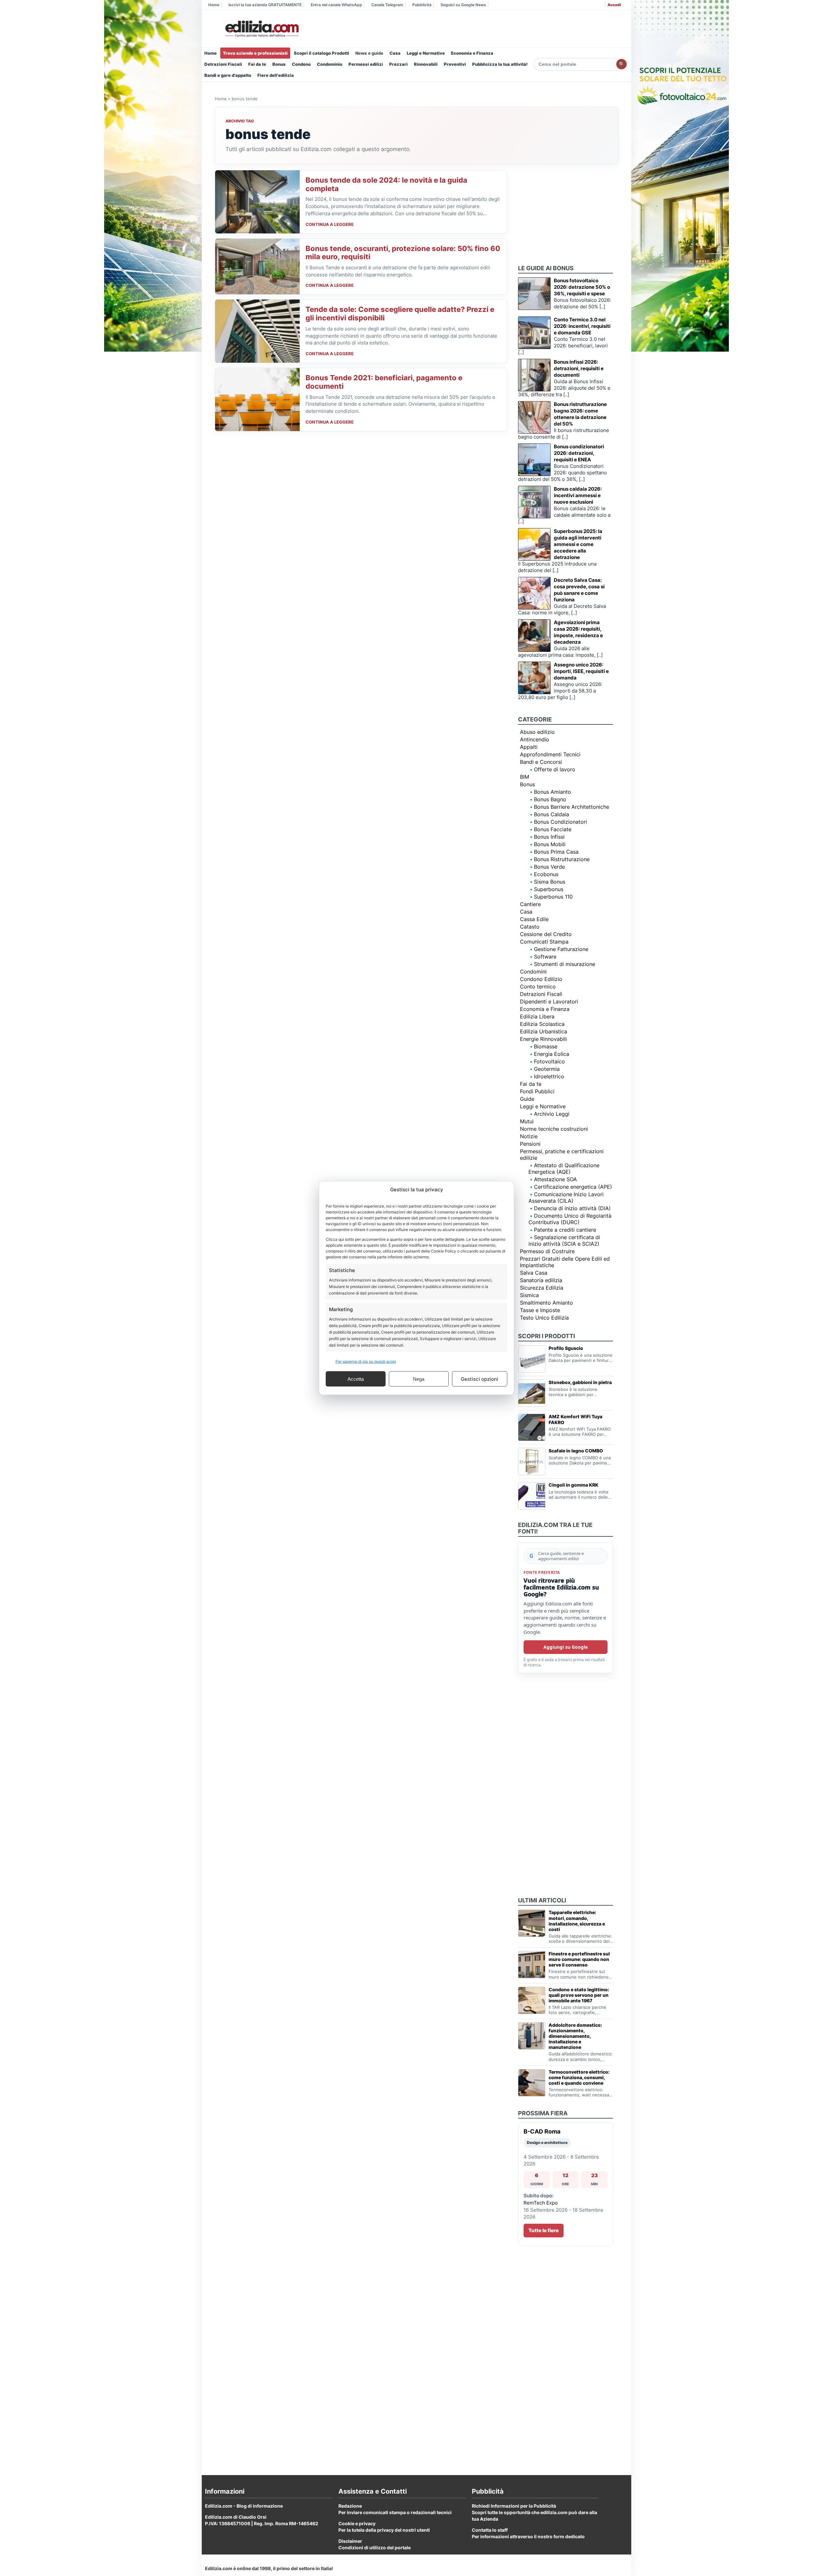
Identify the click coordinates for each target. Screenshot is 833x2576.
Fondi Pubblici (537, 1091)
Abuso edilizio (537, 732)
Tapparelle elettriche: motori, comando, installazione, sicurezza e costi (577, 1921)
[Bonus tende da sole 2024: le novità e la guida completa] (257, 202)
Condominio (330, 64)
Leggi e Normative (426, 53)
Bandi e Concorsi (541, 762)
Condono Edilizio (541, 979)
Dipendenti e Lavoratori (549, 1001)
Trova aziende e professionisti (255, 53)
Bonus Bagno (550, 799)
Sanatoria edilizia (541, 1280)
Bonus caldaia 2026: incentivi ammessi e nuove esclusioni (578, 495)
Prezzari (398, 64)
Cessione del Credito (546, 934)
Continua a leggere (330, 224)
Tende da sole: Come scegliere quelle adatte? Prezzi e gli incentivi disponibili (400, 314)
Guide (527, 1099)
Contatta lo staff (490, 2530)
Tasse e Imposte (540, 1310)
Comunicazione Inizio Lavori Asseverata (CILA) (566, 1197)
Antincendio (535, 739)
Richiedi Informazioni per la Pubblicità (514, 2506)
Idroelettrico (549, 1076)
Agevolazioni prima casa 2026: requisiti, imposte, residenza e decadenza (578, 632)
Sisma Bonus (550, 882)
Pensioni (530, 1144)
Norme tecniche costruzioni (554, 1129)
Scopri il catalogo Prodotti (321, 53)
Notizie (529, 1136)
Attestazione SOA (555, 1179)
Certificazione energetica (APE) (573, 1187)
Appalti (529, 747)
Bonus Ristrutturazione (562, 859)
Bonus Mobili (550, 844)
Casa (395, 53)
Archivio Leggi (552, 1114)
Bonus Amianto (553, 792)
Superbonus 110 (553, 897)
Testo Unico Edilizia (544, 1318)
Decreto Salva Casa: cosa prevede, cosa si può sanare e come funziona (579, 590)
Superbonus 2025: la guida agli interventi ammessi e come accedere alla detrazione (578, 544)
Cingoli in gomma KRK (574, 1485)
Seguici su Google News (463, 5)
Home (214, 5)
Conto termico (538, 987)
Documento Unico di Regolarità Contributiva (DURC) (570, 1219)
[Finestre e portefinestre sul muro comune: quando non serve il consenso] (532, 1965)
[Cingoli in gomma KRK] (532, 1496)
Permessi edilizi (366, 64)
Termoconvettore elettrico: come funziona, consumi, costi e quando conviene (579, 2077)
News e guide (369, 53)
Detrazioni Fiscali (223, 64)
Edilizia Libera (537, 1016)
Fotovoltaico (549, 1061)
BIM (525, 777)
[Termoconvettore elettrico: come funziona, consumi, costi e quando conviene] (532, 2083)
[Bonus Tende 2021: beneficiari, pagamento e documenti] (257, 399)
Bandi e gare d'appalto (228, 75)
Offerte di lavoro (555, 769)
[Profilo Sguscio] (532, 1359)
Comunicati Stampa (544, 942)
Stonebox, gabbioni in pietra (580, 1382)
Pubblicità (422, 5)
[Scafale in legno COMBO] (532, 1462)
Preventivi (455, 64)
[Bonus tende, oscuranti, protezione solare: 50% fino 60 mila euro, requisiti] (257, 267)
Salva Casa (534, 1273)
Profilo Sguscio (566, 1348)
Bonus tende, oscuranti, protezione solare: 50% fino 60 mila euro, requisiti (403, 253)
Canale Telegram (387, 5)
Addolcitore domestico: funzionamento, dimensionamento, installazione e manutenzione (575, 2036)
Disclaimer (350, 2541)
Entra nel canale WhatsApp (336, 5)
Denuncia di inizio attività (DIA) (572, 1208)
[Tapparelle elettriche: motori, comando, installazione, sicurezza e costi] (532, 1923)
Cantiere (530, 904)
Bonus (279, 64)
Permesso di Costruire (547, 1251)
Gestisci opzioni (479, 1379)
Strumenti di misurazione (565, 964)
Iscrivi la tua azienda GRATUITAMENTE (265, 5)
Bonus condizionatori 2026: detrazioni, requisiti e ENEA (579, 453)
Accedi (614, 5)
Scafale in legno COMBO (576, 1451)
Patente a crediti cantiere (565, 1230)
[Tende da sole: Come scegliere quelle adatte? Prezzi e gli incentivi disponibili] (257, 331)
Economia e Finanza (472, 53)
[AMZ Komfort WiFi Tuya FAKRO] (532, 1427)
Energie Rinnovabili (543, 1039)
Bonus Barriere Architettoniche (572, 807)
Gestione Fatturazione (561, 949)
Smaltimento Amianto (546, 1303)
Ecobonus (546, 874)
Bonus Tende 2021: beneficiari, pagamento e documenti (384, 382)
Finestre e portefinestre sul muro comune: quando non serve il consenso (579, 1959)
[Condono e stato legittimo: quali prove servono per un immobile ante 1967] (532, 2000)
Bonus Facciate (553, 829)
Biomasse (546, 1046)
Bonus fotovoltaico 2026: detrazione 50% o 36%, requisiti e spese (582, 287)
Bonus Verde (549, 867)
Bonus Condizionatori (560, 822)
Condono (301, 64)
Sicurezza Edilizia (542, 1288)
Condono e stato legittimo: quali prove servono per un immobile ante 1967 (579, 1995)
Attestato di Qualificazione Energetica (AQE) (564, 1169)
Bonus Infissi (549, 837)
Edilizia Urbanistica (544, 1031)
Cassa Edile (534, 919)
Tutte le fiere (544, 2230)
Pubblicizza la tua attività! (500, 64)
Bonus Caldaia (552, 814)
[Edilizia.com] (261, 29)
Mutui (527, 1121)
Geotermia (547, 1069)
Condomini (533, 972)
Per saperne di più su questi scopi (366, 1361)
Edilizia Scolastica (542, 1024)
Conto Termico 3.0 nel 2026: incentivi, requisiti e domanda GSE (582, 326)
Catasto (530, 927)
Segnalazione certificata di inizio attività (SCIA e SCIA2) (564, 1240)
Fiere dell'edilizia (276, 75)
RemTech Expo (541, 2203)
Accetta (356, 1379)
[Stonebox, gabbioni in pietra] (532, 1393)
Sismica (529, 1295)
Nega (419, 1379)
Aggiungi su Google (566, 1647)
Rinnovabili (426, 64)
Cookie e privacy (357, 2523)
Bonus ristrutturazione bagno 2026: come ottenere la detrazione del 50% (580, 414)
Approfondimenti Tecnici (550, 754)
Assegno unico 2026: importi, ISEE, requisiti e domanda (581, 671)
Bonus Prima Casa (556, 852)
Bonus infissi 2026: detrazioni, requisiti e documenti (579, 368)
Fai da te (257, 64)
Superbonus (549, 889)
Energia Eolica (552, 1054)
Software (545, 957)
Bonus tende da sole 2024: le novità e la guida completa (386, 184)
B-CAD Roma (542, 2131)
